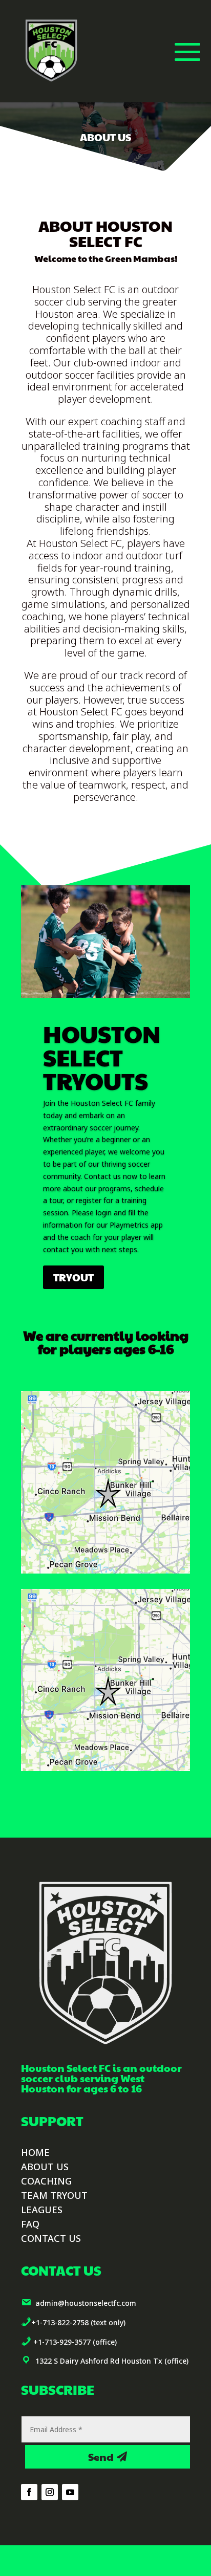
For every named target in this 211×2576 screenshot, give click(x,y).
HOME (35, 2152)
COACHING (46, 2181)
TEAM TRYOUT (54, 2195)
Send (101, 2457)
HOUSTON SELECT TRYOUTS (102, 1057)
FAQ (30, 2224)
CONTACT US (51, 2238)
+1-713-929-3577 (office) (74, 2342)
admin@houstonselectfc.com (86, 2303)
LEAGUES (42, 2210)
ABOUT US (45, 2167)
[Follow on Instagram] (50, 2492)
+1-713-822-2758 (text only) (78, 2322)
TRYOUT (73, 1277)
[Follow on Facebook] (29, 2492)
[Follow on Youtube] (70, 2492)
